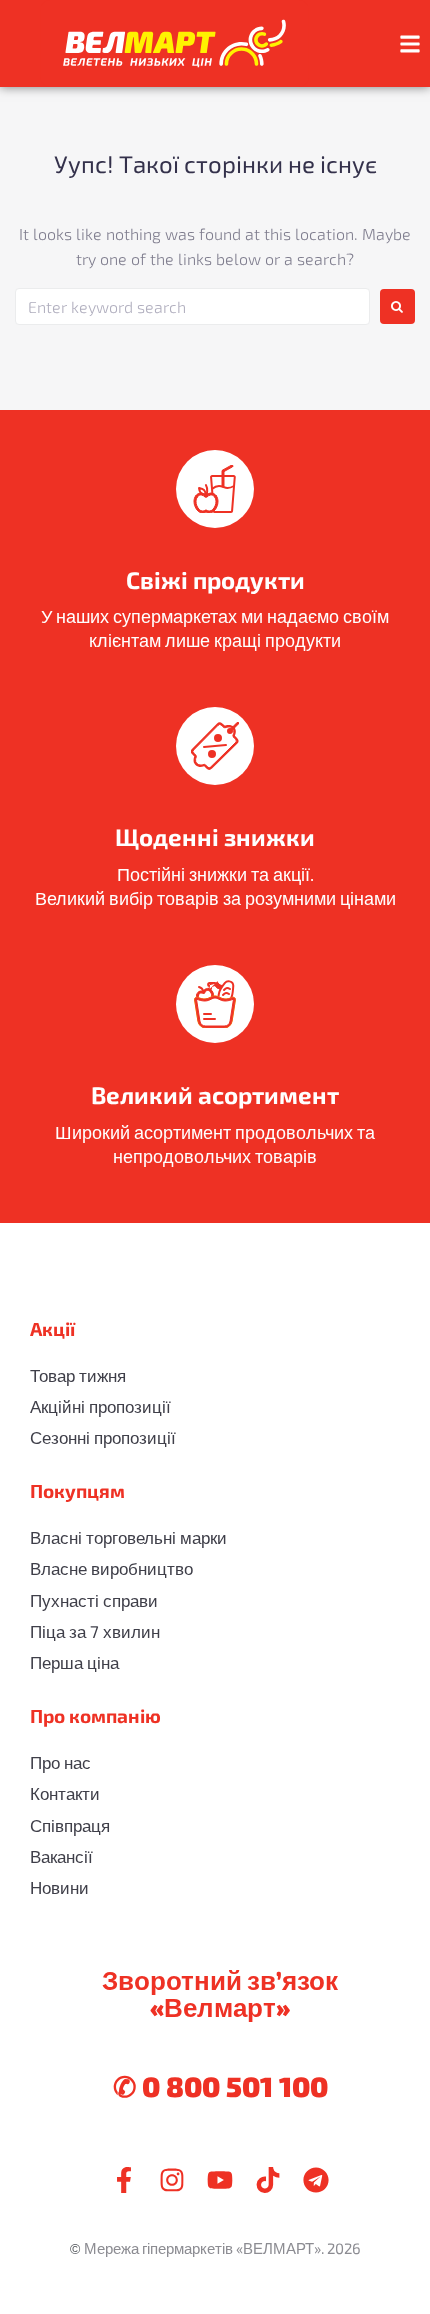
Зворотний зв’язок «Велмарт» (220, 1993)
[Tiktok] (268, 2180)
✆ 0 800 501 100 (220, 2086)
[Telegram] (316, 2180)
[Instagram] (172, 2180)
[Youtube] (220, 2180)
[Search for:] (192, 306)
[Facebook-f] (124, 2180)
